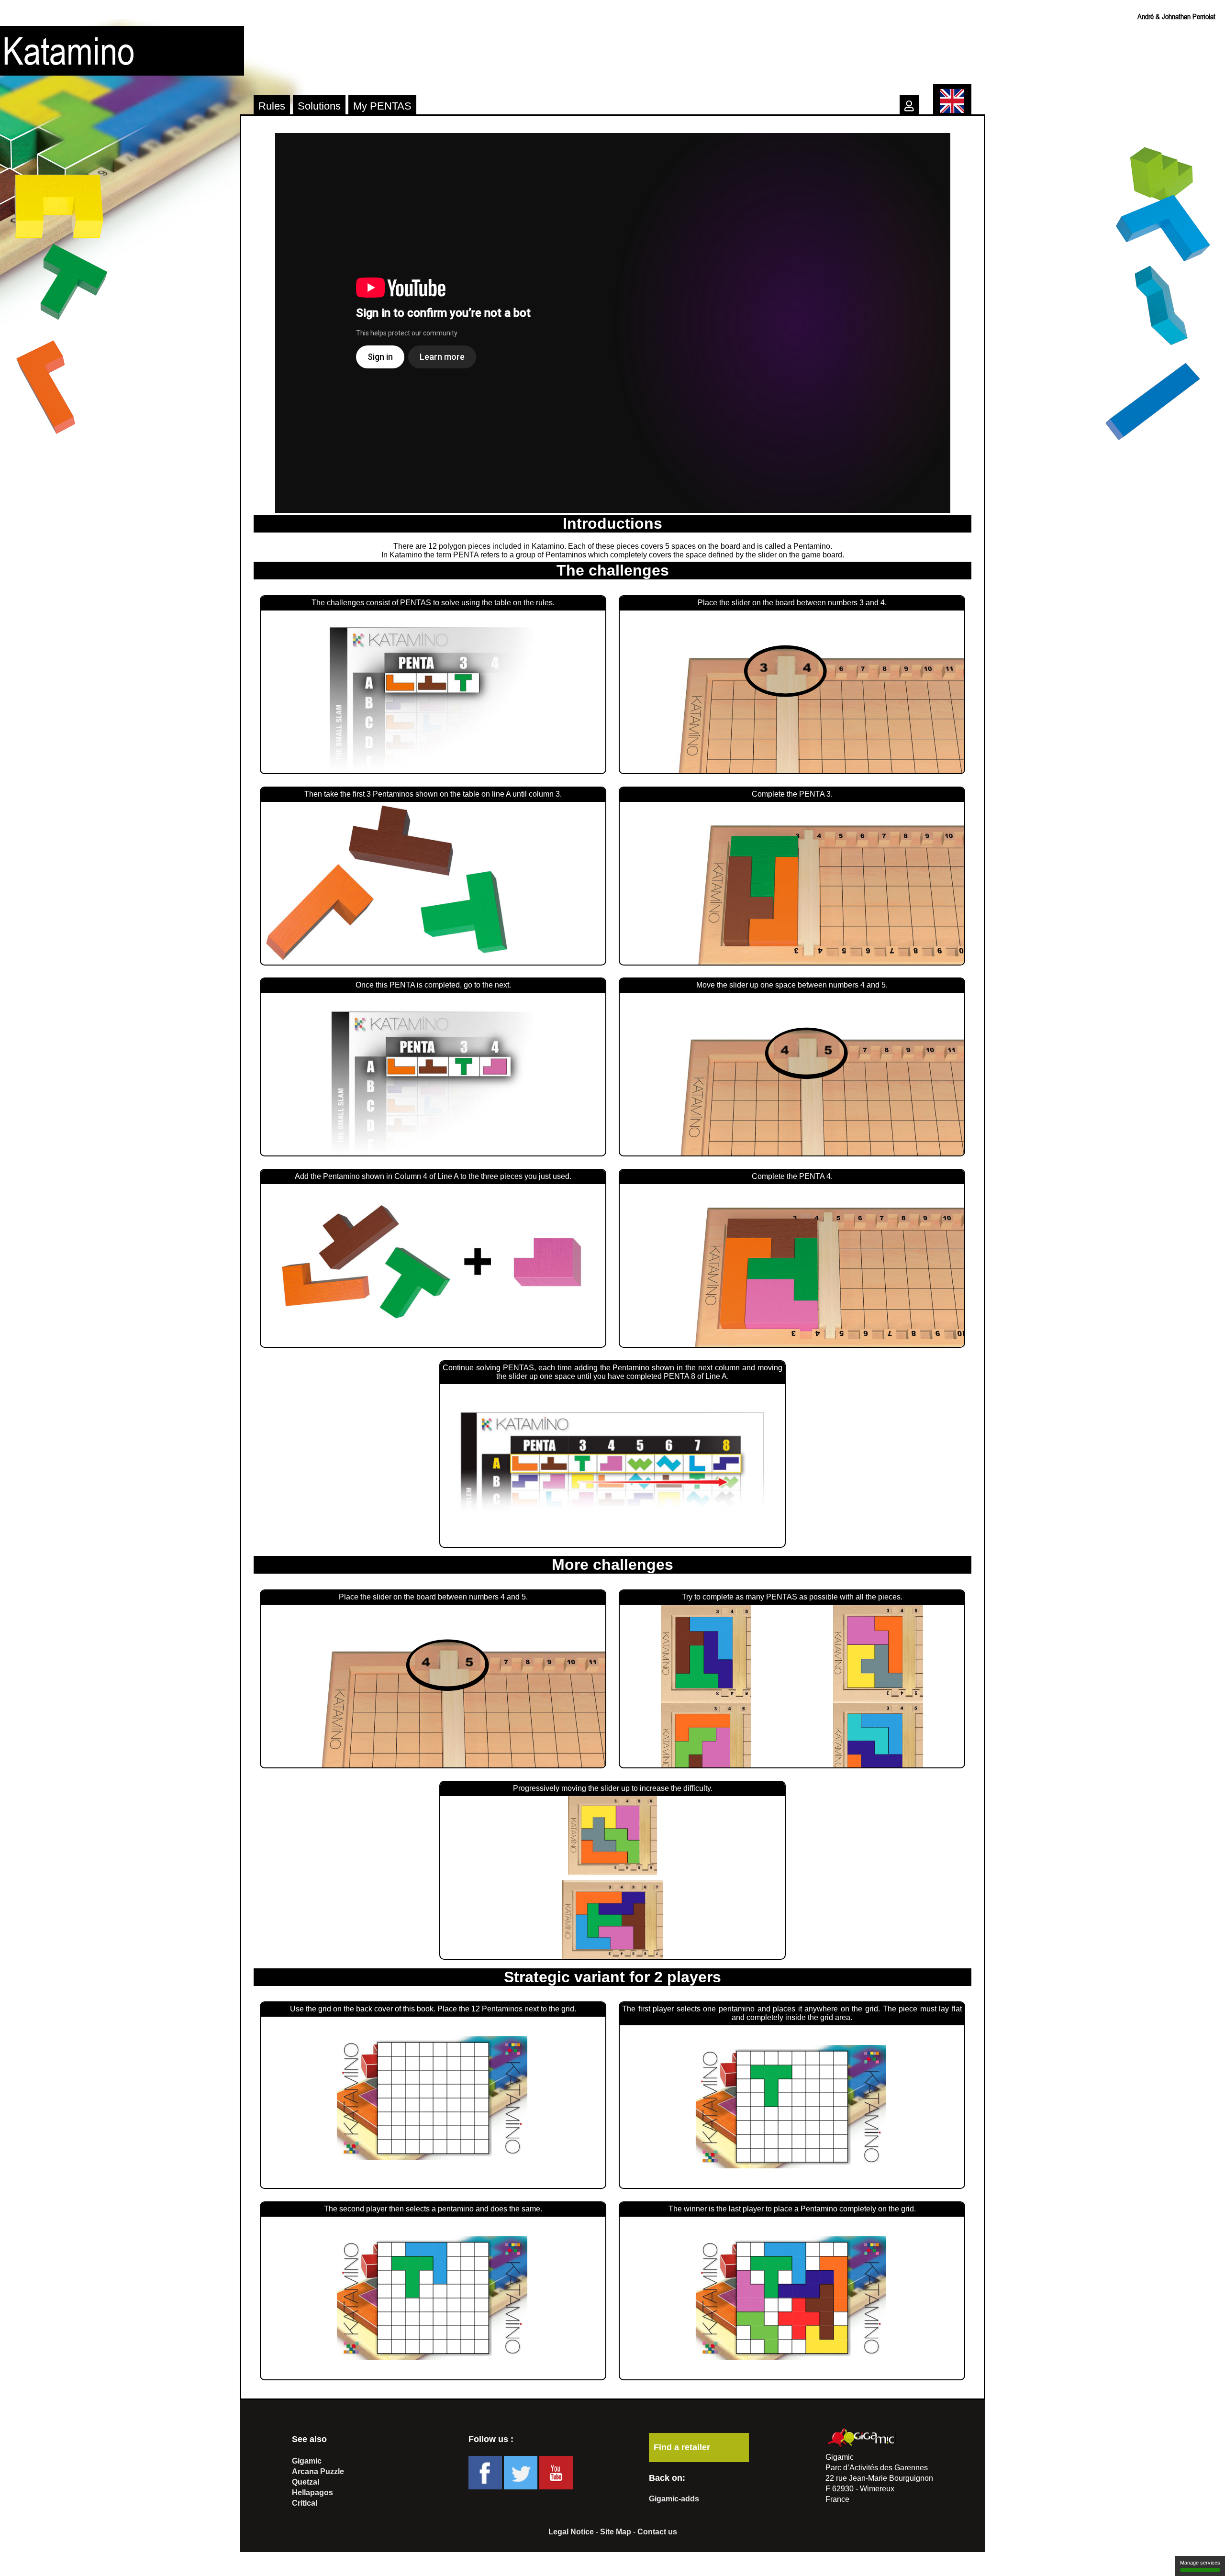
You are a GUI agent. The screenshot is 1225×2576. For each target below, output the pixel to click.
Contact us (657, 2532)
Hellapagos (312, 2493)
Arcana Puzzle (318, 2471)
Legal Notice (571, 2532)
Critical (305, 2503)
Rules (272, 106)
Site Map (616, 2532)
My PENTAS (382, 106)
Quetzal (306, 2482)
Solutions (319, 106)
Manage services (1200, 2563)
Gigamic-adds (674, 2499)
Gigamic (307, 2461)
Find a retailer (682, 2447)
